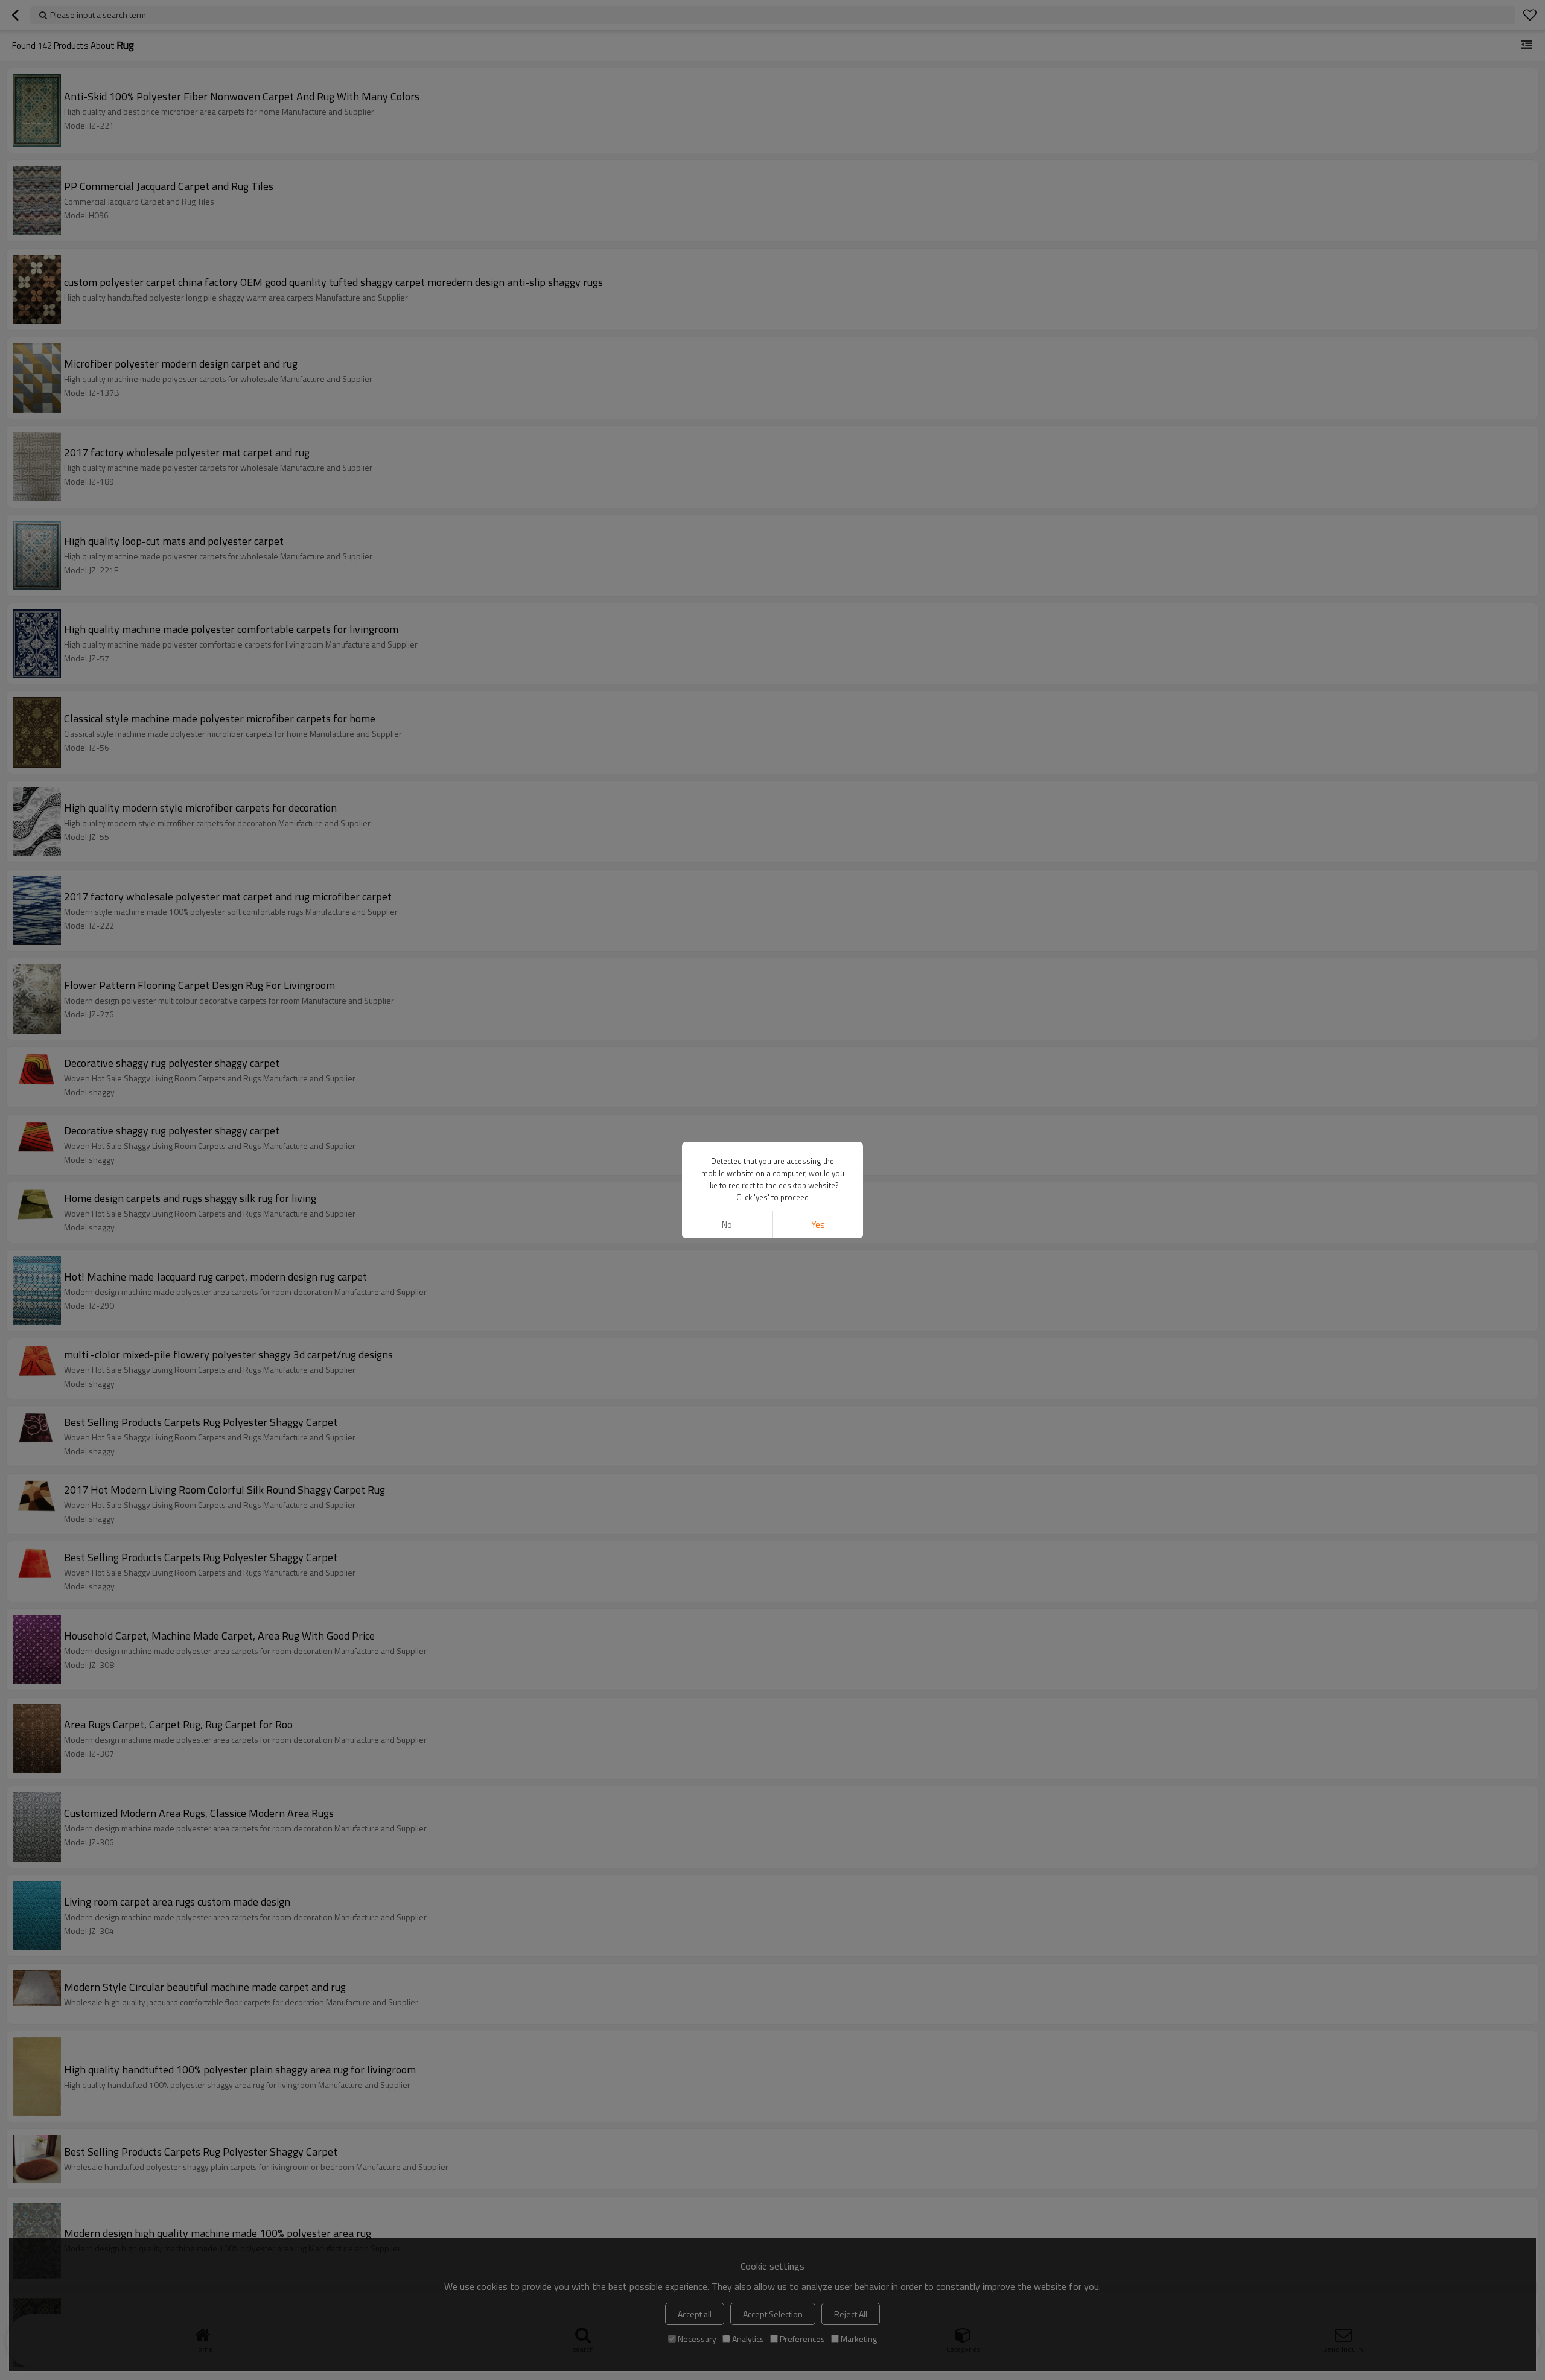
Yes (818, 1225)
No (727, 1225)
